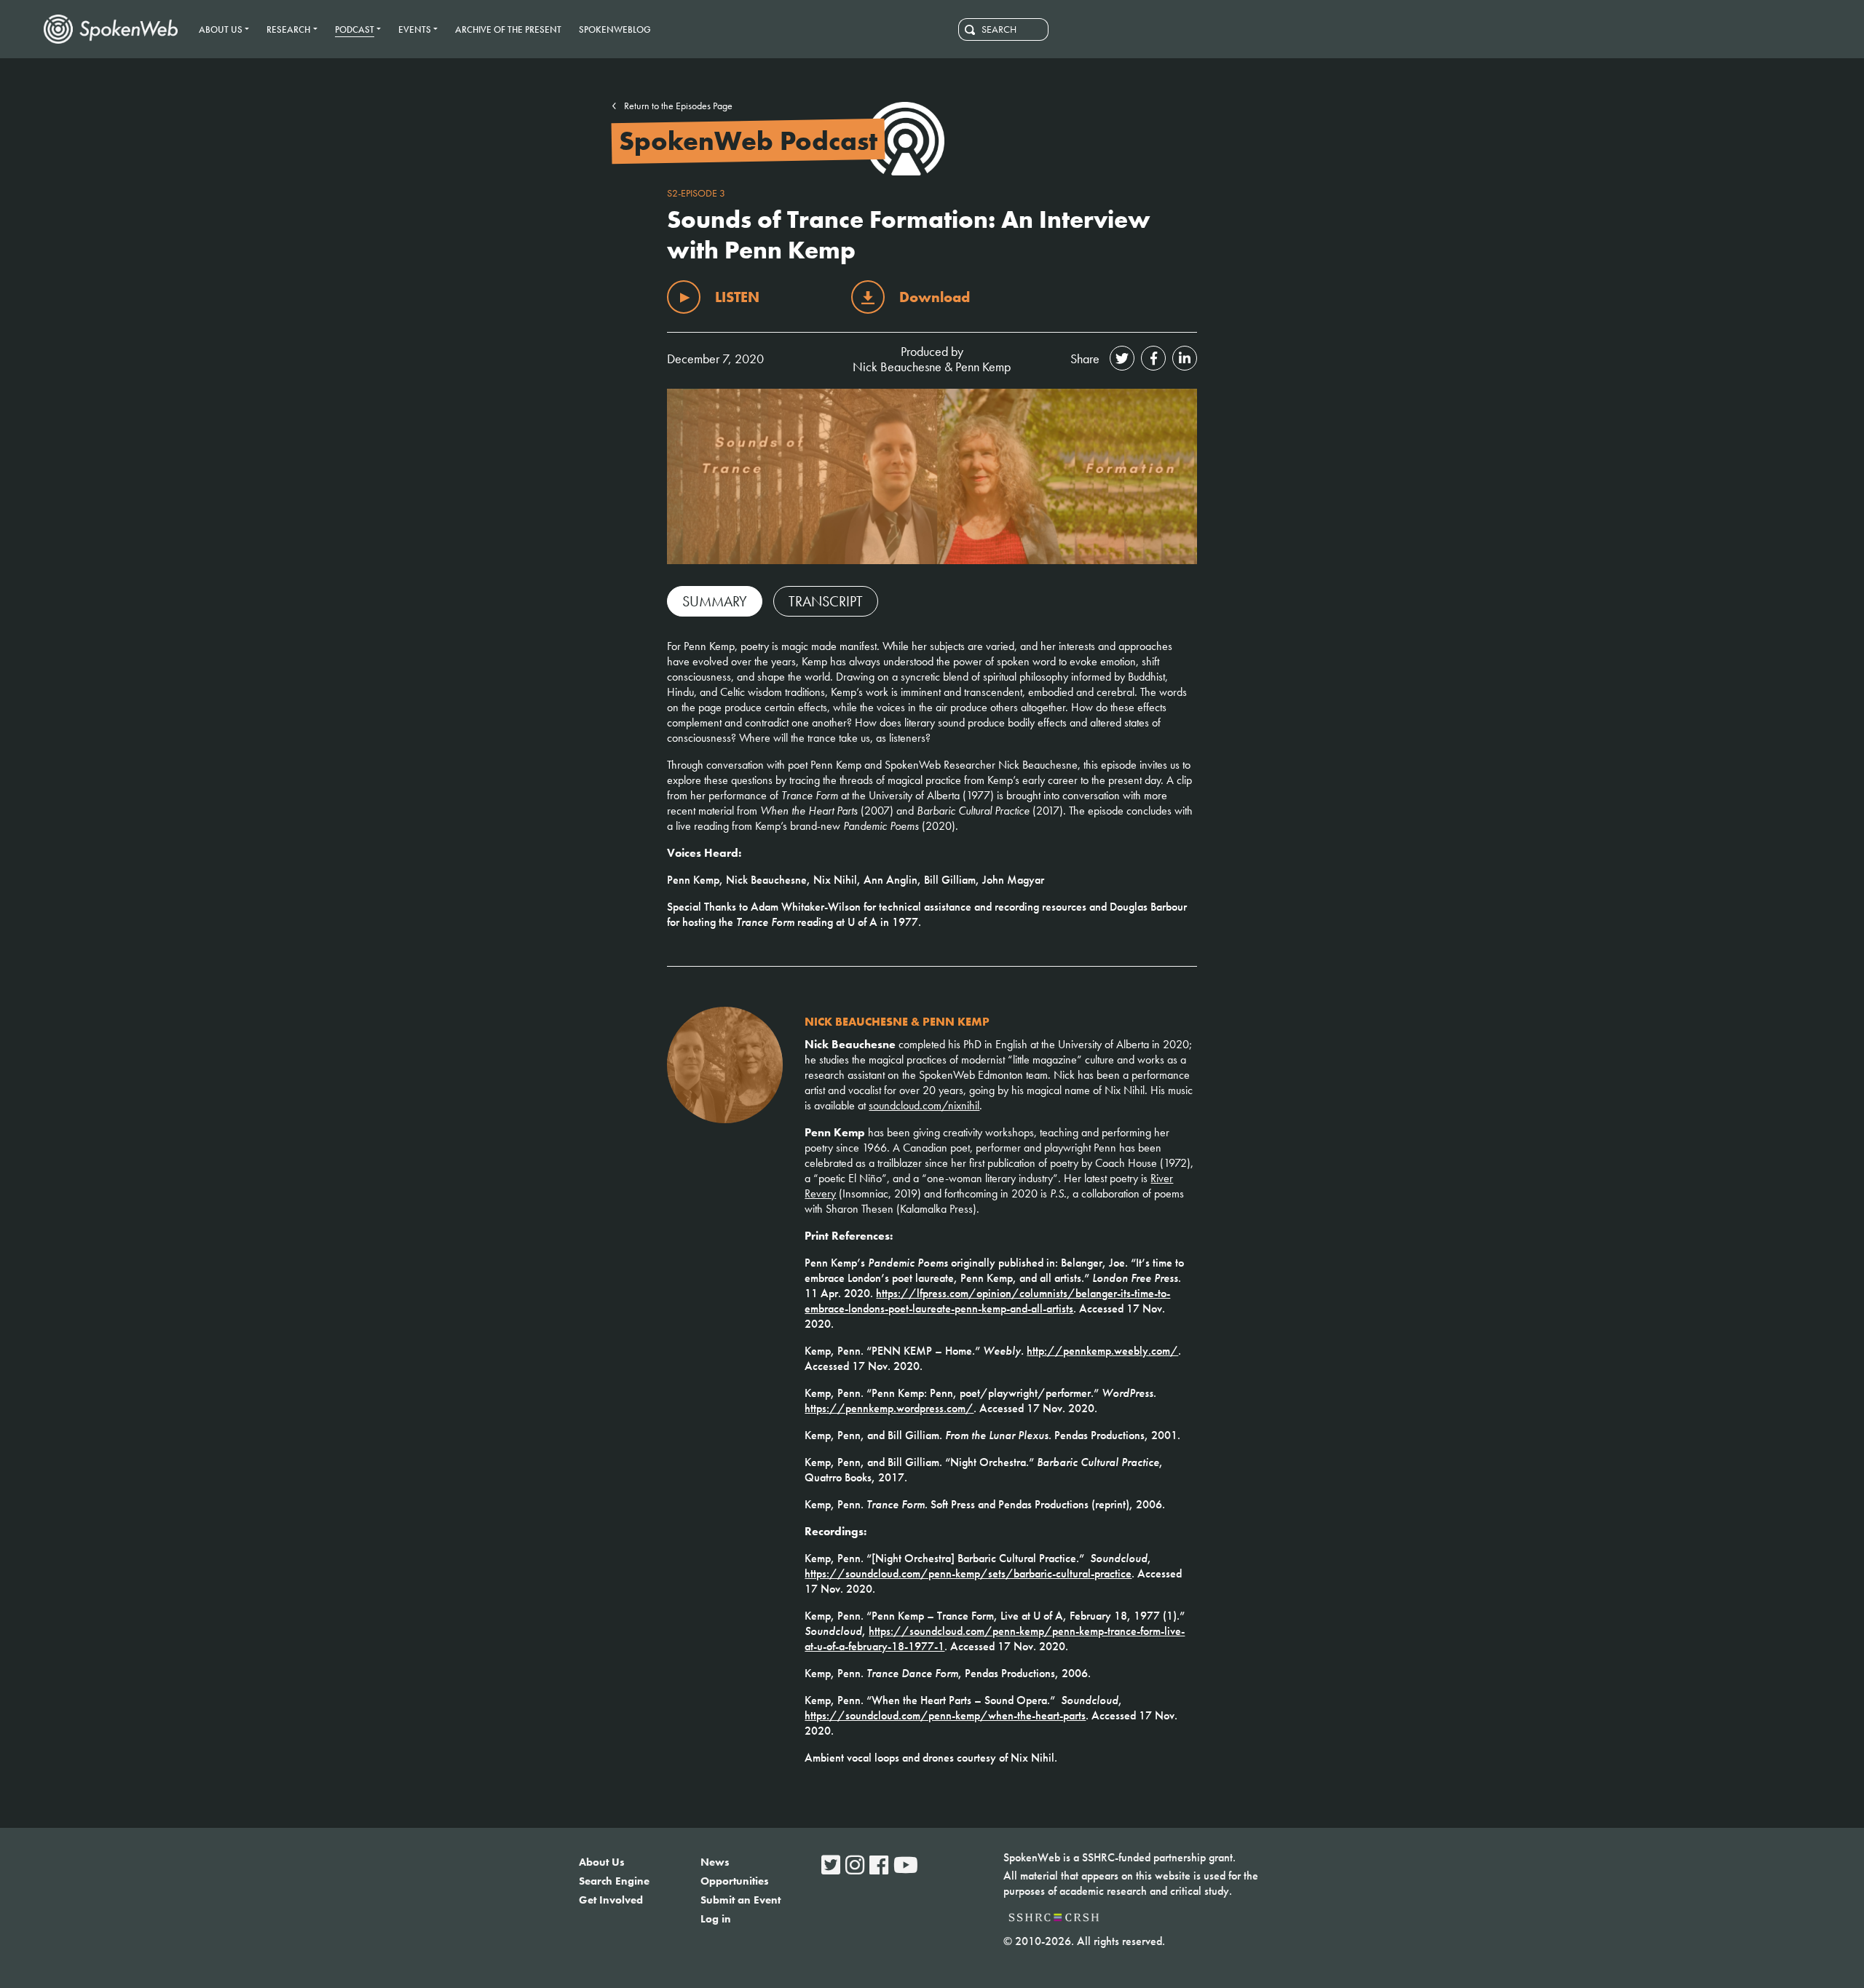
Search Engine (614, 1881)
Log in (716, 1919)
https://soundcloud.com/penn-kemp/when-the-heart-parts (945, 1715)
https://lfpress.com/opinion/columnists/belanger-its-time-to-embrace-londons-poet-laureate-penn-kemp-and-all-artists (987, 1301)
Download (935, 297)
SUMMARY (715, 601)
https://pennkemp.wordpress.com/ (889, 1408)
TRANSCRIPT (826, 601)
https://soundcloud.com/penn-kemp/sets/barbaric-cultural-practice (968, 1573)
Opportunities (735, 1881)
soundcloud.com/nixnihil (924, 1105)
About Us (602, 1862)
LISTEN (737, 297)
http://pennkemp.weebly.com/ (1102, 1351)
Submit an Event (741, 1900)
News (715, 1862)
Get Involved (611, 1900)
